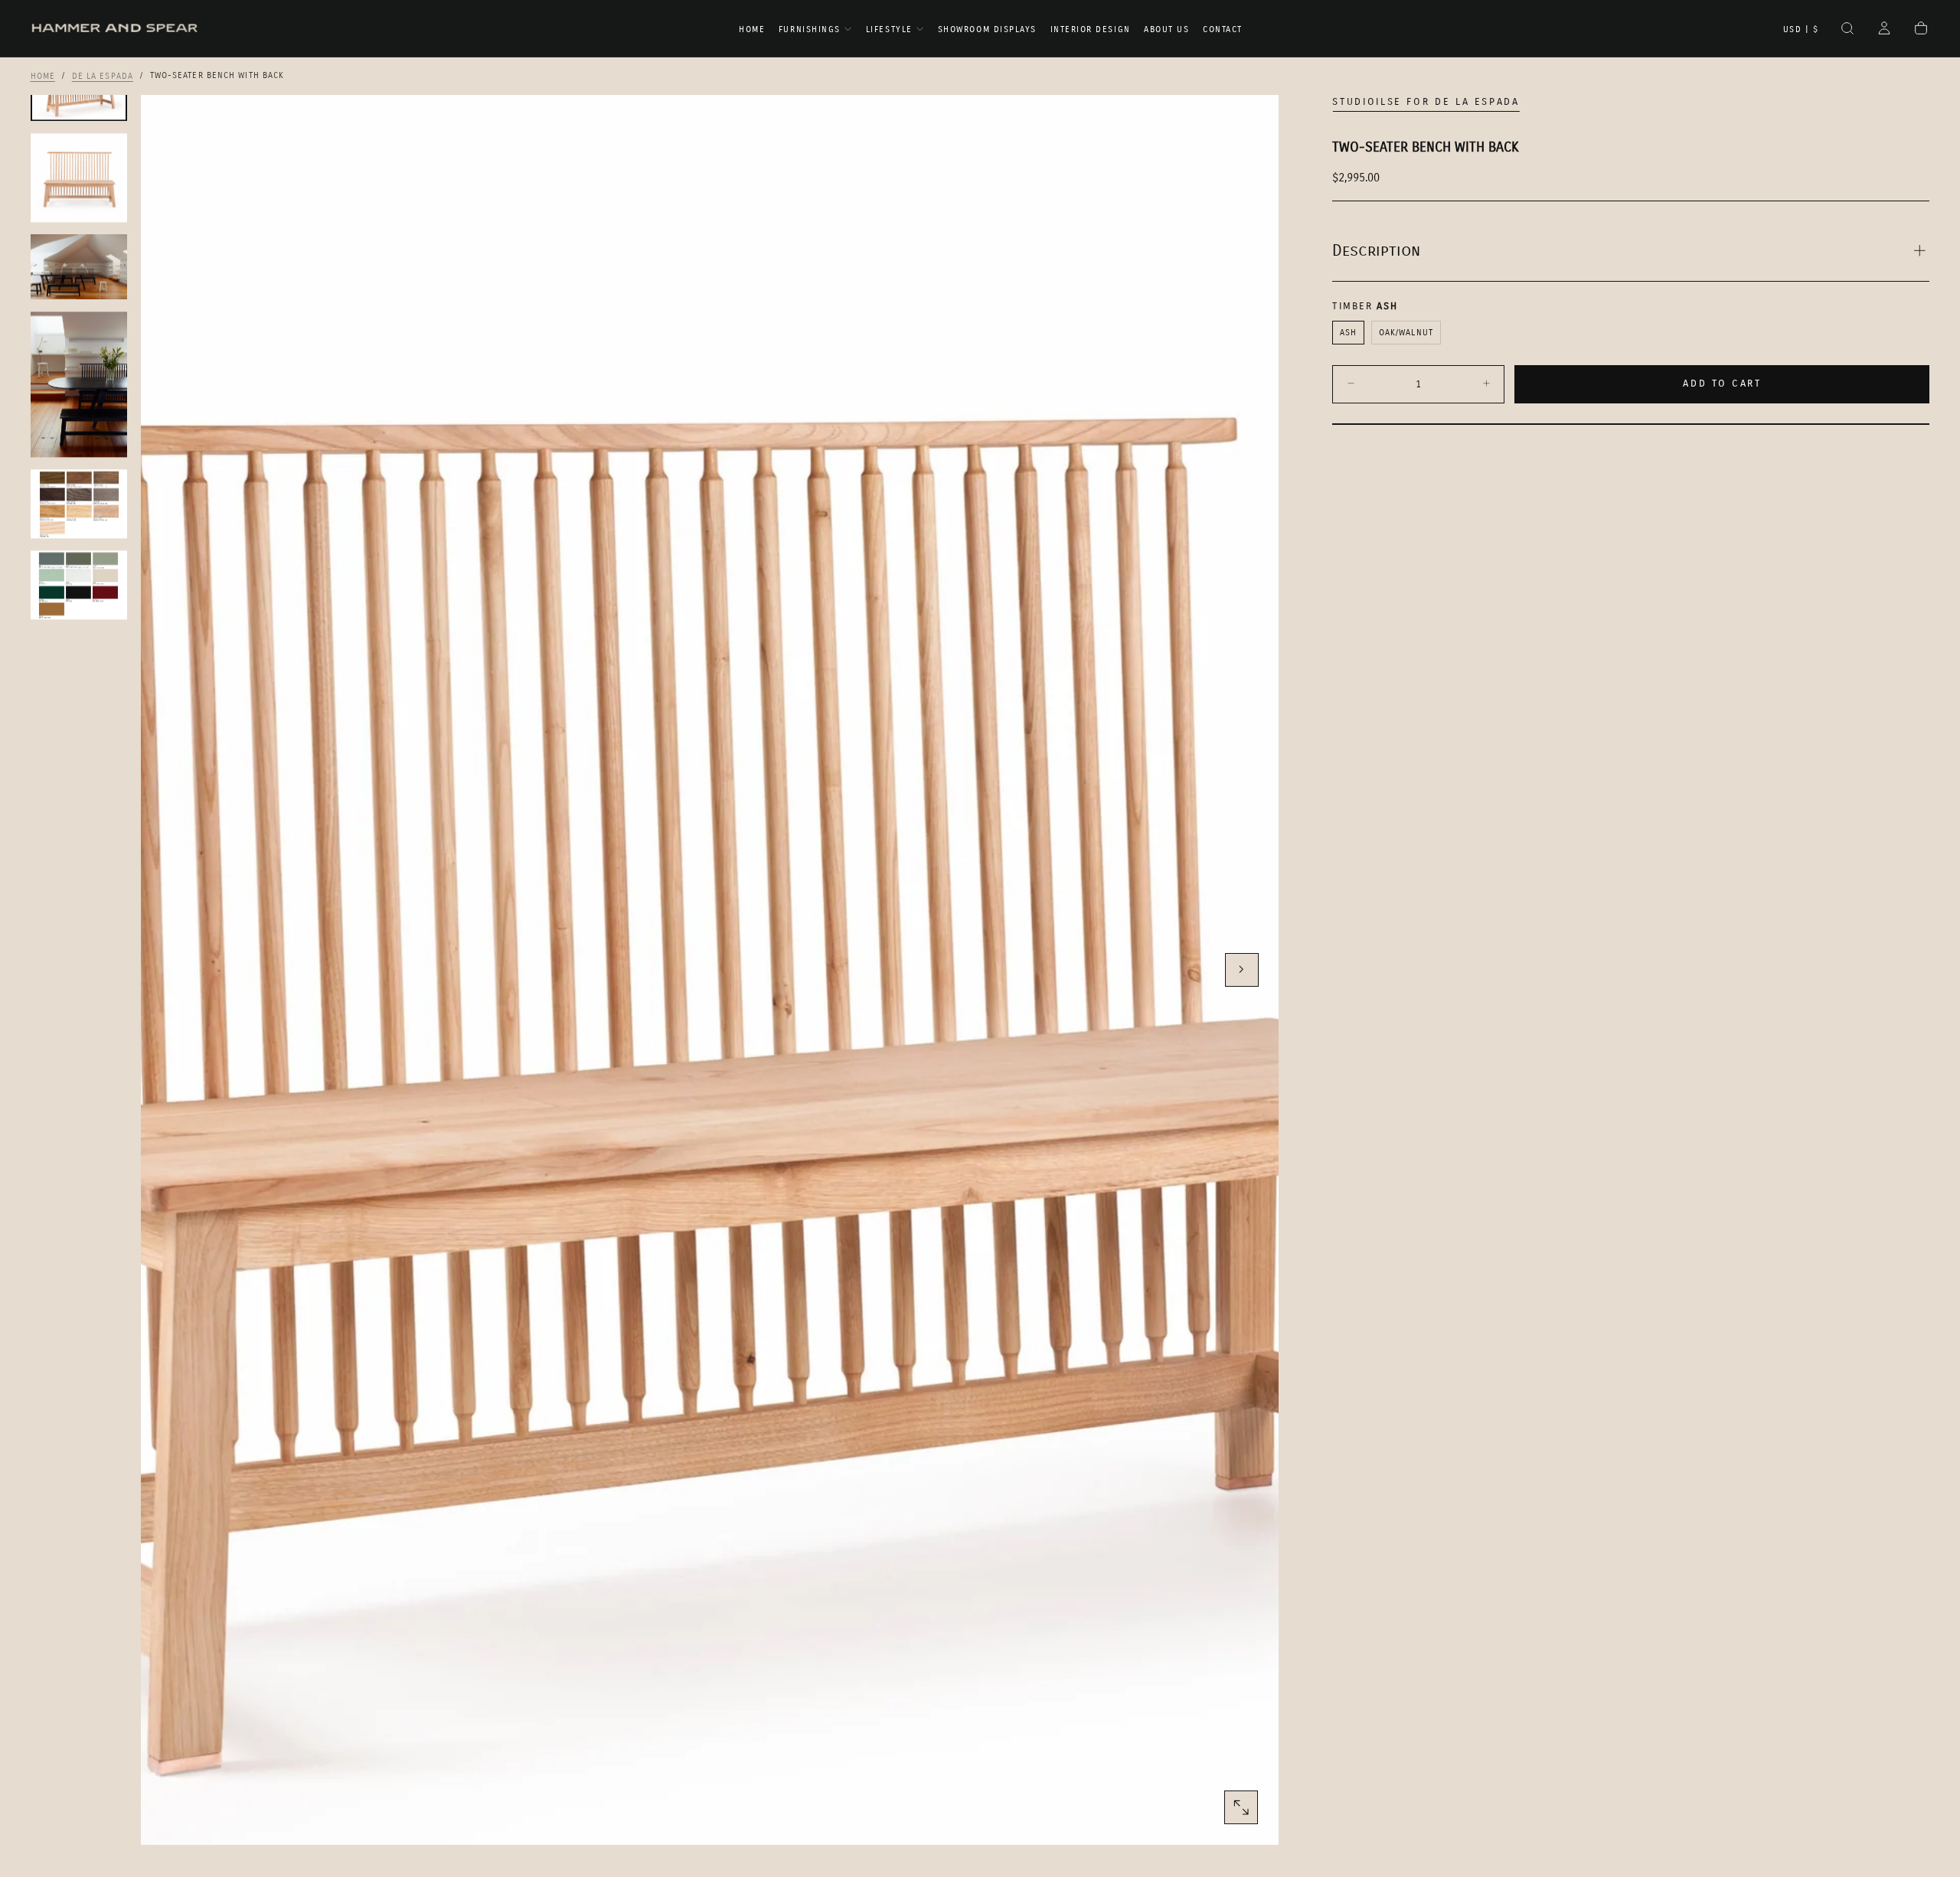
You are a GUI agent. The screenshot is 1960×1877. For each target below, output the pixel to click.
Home (752, 29)
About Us (1166, 29)
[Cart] (1921, 30)
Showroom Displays (987, 29)
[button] (1801, 30)
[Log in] (1884, 30)
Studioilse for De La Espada (1426, 102)
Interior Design (1091, 29)
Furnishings (810, 29)
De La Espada (103, 75)
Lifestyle (889, 29)
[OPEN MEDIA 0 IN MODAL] (1241, 1807)
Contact (1223, 29)
